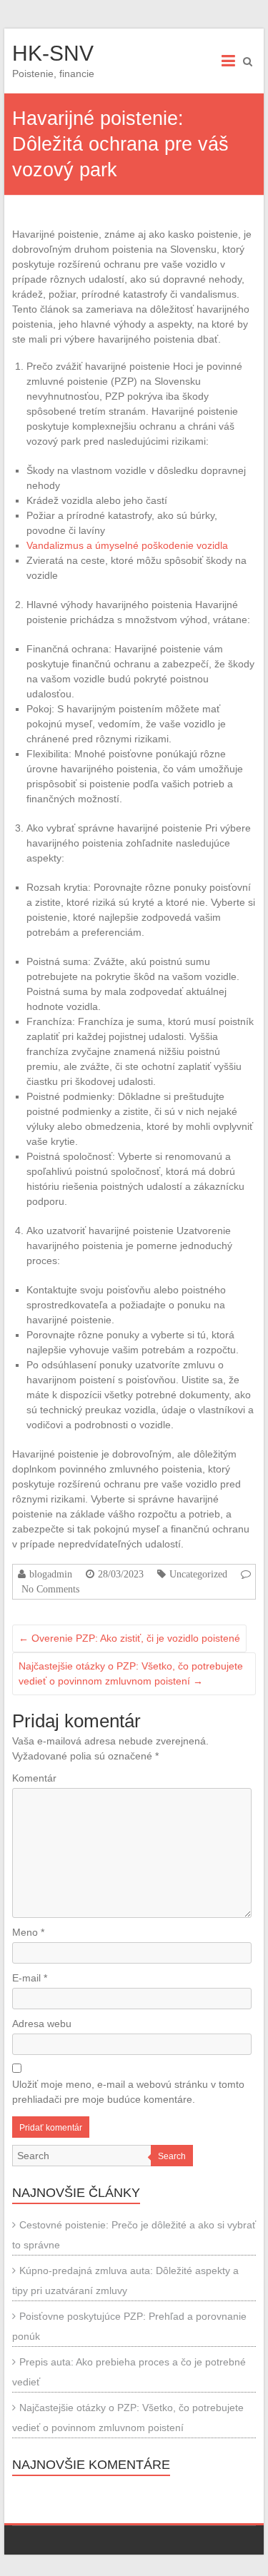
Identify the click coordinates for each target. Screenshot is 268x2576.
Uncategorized (198, 1574)
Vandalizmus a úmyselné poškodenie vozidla (127, 545)
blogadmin (51, 1574)
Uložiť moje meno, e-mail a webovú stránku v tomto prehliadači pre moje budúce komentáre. (128, 2092)
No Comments (50, 1589)
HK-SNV (53, 53)
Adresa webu (42, 2024)
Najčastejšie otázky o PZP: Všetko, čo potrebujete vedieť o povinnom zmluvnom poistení (131, 1673)
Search (172, 2156)
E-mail (30, 1978)
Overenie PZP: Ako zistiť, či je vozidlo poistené (129, 1638)
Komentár (34, 1778)
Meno (28, 1932)
